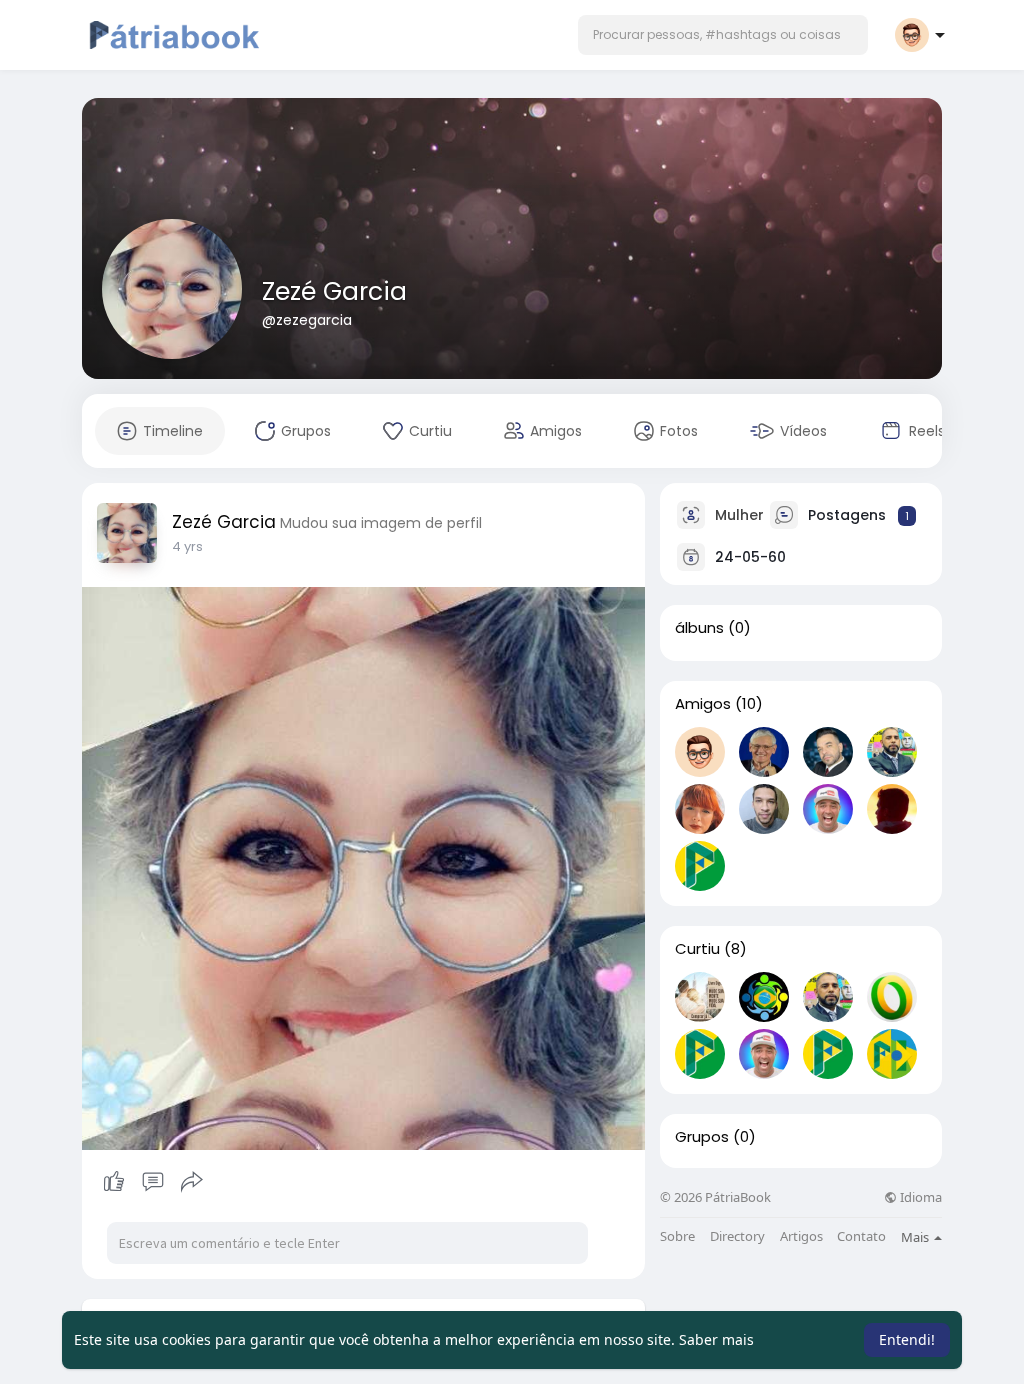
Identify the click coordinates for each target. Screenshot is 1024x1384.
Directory (737, 1236)
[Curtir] (152, 1182)
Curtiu (697, 949)
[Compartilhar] (192, 1182)
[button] (723, 35)
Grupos (702, 1137)
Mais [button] (916, 1237)
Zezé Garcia (334, 291)
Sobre (677, 1236)
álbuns (699, 628)
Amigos (703, 704)
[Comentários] (153, 1182)
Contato (861, 1236)
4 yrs (187, 546)
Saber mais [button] (716, 1339)
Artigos (801, 1236)
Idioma (919, 1197)
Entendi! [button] (907, 1339)
